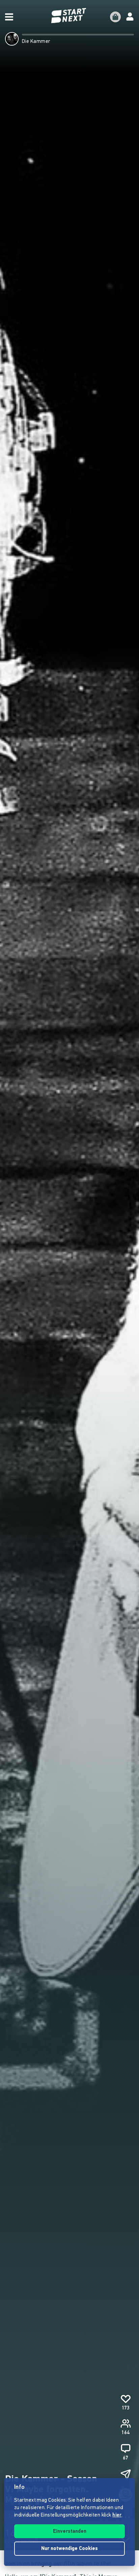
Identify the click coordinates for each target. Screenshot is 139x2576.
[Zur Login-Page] (130, 17)
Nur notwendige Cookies (69, 2549)
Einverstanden (70, 2532)
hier (117, 2515)
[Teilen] (126, 2475)
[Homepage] (69, 16)
